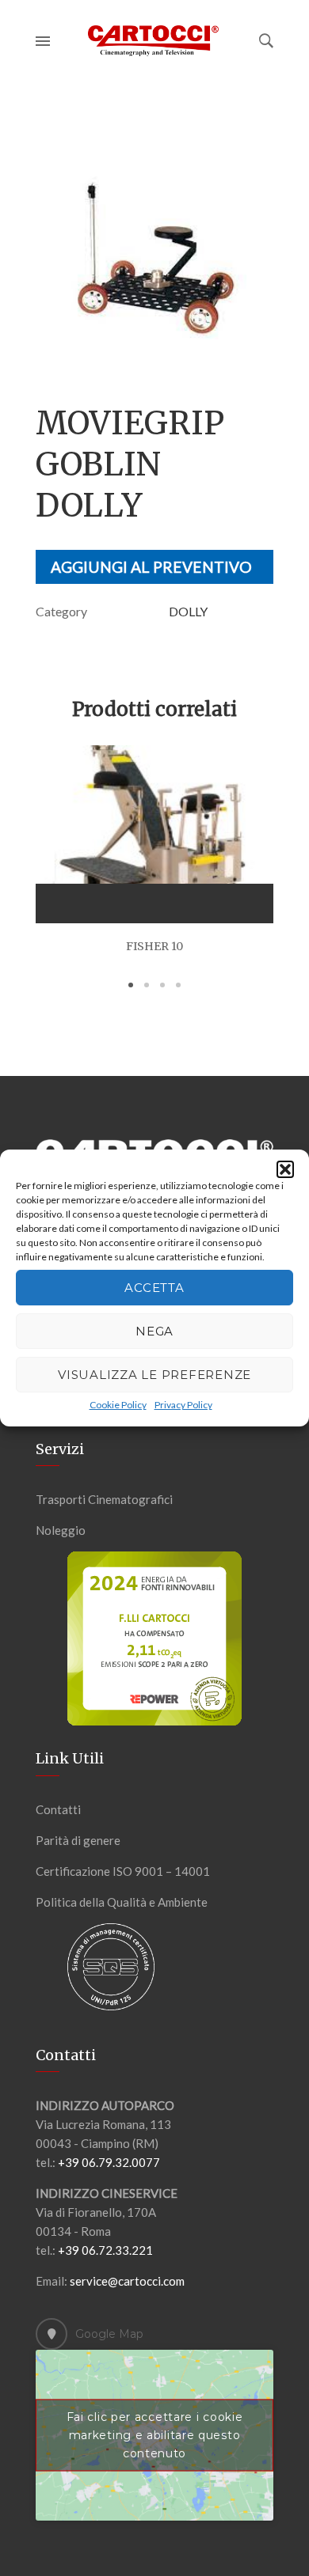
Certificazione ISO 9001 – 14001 (123, 1871)
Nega (154, 1331)
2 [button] (147, 985)
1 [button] (131, 985)
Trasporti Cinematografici (104, 1499)
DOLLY (188, 611)
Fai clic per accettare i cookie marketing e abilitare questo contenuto (155, 2434)
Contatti (58, 1809)
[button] (285, 1169)
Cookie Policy (118, 1405)
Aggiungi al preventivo (151, 567)
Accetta (154, 1288)
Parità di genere (78, 1840)
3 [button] (162, 985)
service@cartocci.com (127, 2281)
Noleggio (61, 1530)
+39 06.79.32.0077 (109, 2162)
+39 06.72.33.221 (105, 2250)
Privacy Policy (183, 1405)
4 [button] (178, 985)
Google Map (109, 2334)
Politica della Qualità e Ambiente (122, 1902)
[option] (154, 258)
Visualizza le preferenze (154, 1375)
